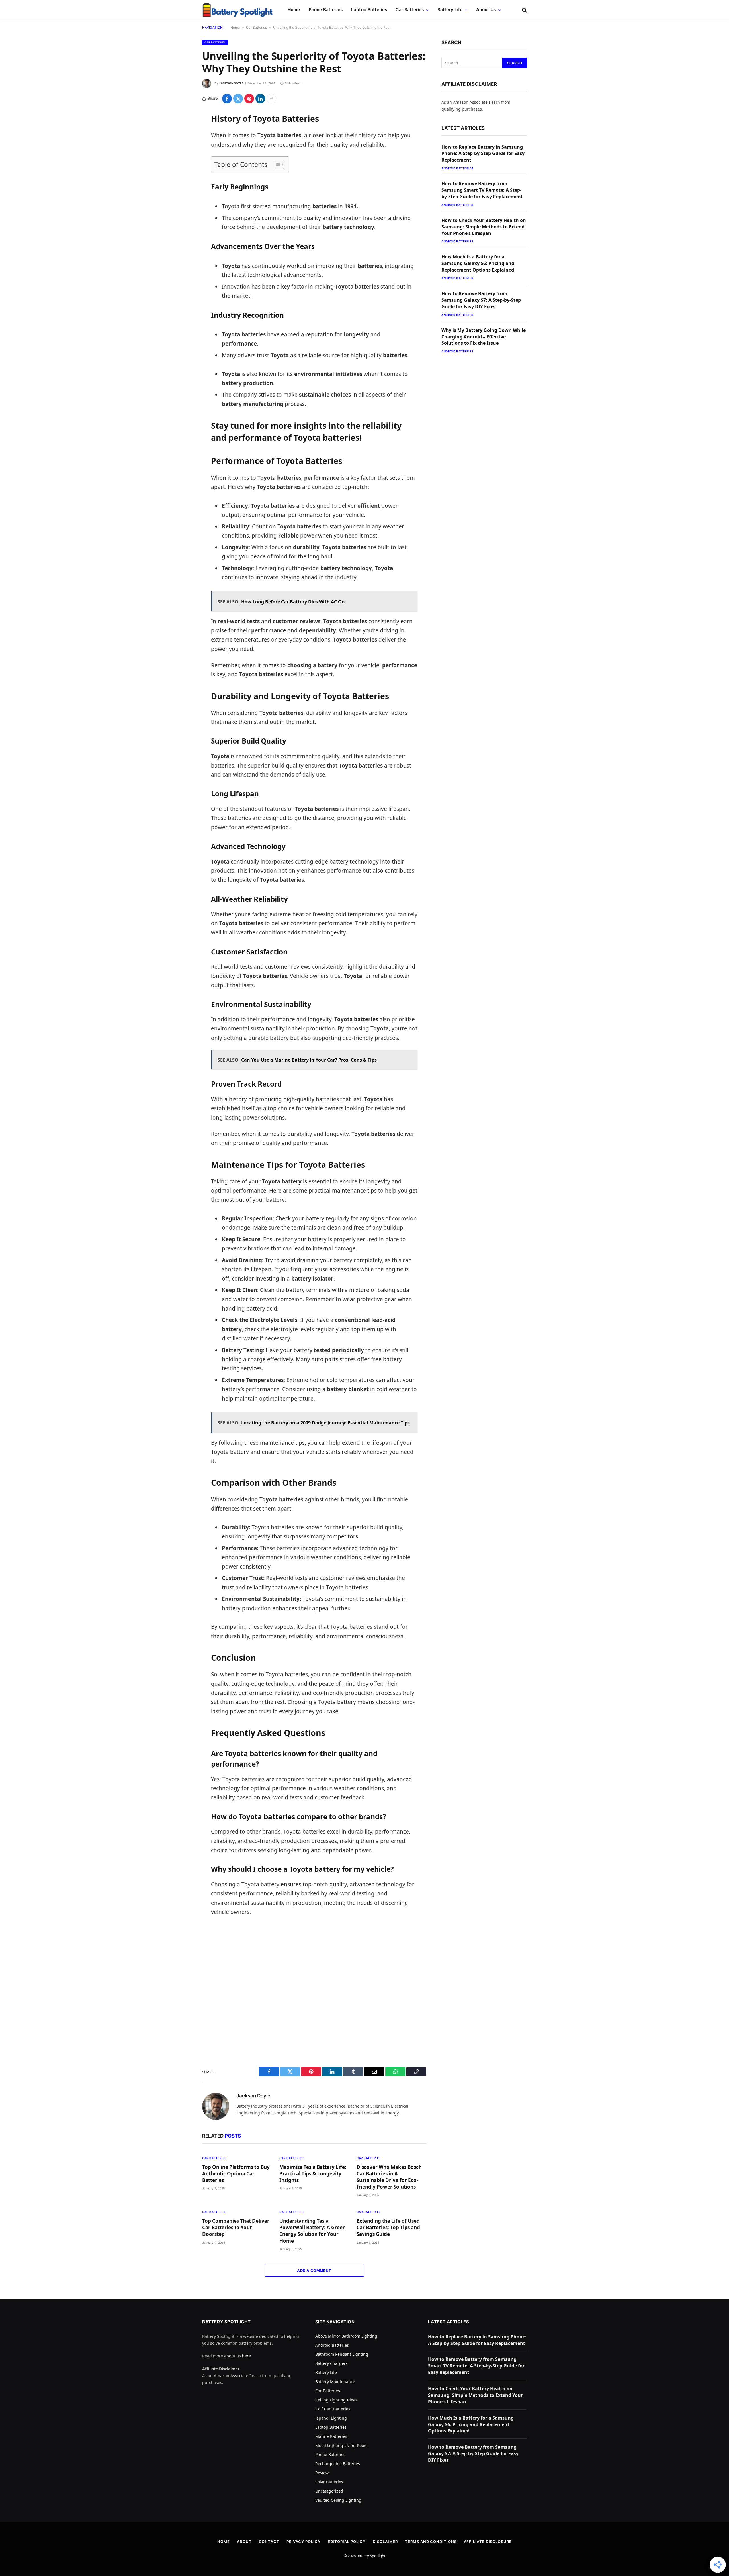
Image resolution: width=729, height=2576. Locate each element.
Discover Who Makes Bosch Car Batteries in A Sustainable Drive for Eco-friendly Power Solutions (389, 2177)
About (244, 2542)
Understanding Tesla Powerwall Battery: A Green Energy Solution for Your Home (313, 2231)
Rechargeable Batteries (338, 2464)
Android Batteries (457, 168)
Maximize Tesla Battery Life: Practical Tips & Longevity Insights (313, 2174)
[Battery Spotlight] (238, 10)
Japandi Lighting (331, 2418)
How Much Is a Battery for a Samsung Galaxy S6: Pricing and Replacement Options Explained (478, 263)
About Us (486, 10)
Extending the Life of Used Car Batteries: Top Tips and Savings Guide (388, 2227)
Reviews (323, 2473)
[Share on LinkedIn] (260, 99)
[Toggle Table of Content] (277, 164)
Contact (269, 2542)
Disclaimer (385, 2542)
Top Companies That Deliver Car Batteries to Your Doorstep (236, 2227)
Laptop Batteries (369, 10)
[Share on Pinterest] (249, 99)
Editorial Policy (347, 2542)
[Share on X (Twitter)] (238, 99)
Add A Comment (314, 2271)
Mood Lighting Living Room (341, 2445)
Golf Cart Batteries (333, 2409)
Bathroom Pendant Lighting (342, 2354)
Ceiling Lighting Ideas (336, 2400)
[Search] (524, 10)
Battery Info (450, 10)
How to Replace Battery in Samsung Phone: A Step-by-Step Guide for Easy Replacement (483, 154)
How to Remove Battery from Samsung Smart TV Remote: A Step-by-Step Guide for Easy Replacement (482, 190)
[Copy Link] (182, 204)
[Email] (182, 190)
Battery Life (326, 2372)
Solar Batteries (329, 2482)
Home (294, 10)
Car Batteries (410, 10)
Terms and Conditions (431, 2542)
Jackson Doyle (231, 83)
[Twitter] (182, 146)
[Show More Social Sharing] (271, 99)
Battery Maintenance (335, 2382)
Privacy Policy (304, 2542)
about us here (237, 2356)
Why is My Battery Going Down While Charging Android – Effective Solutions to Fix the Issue (484, 337)
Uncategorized (329, 2491)
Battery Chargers (331, 2363)
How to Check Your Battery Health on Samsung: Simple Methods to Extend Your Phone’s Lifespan (484, 227)
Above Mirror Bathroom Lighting (346, 2336)
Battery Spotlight (371, 2556)
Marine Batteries (331, 2436)
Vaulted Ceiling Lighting (338, 2500)
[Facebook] (182, 132)
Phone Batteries (326, 10)
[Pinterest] (182, 175)
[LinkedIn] (182, 161)
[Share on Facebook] (227, 99)
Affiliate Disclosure (488, 2542)
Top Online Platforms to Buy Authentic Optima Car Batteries (236, 2174)
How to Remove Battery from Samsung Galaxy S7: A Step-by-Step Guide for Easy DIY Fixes (481, 300)
